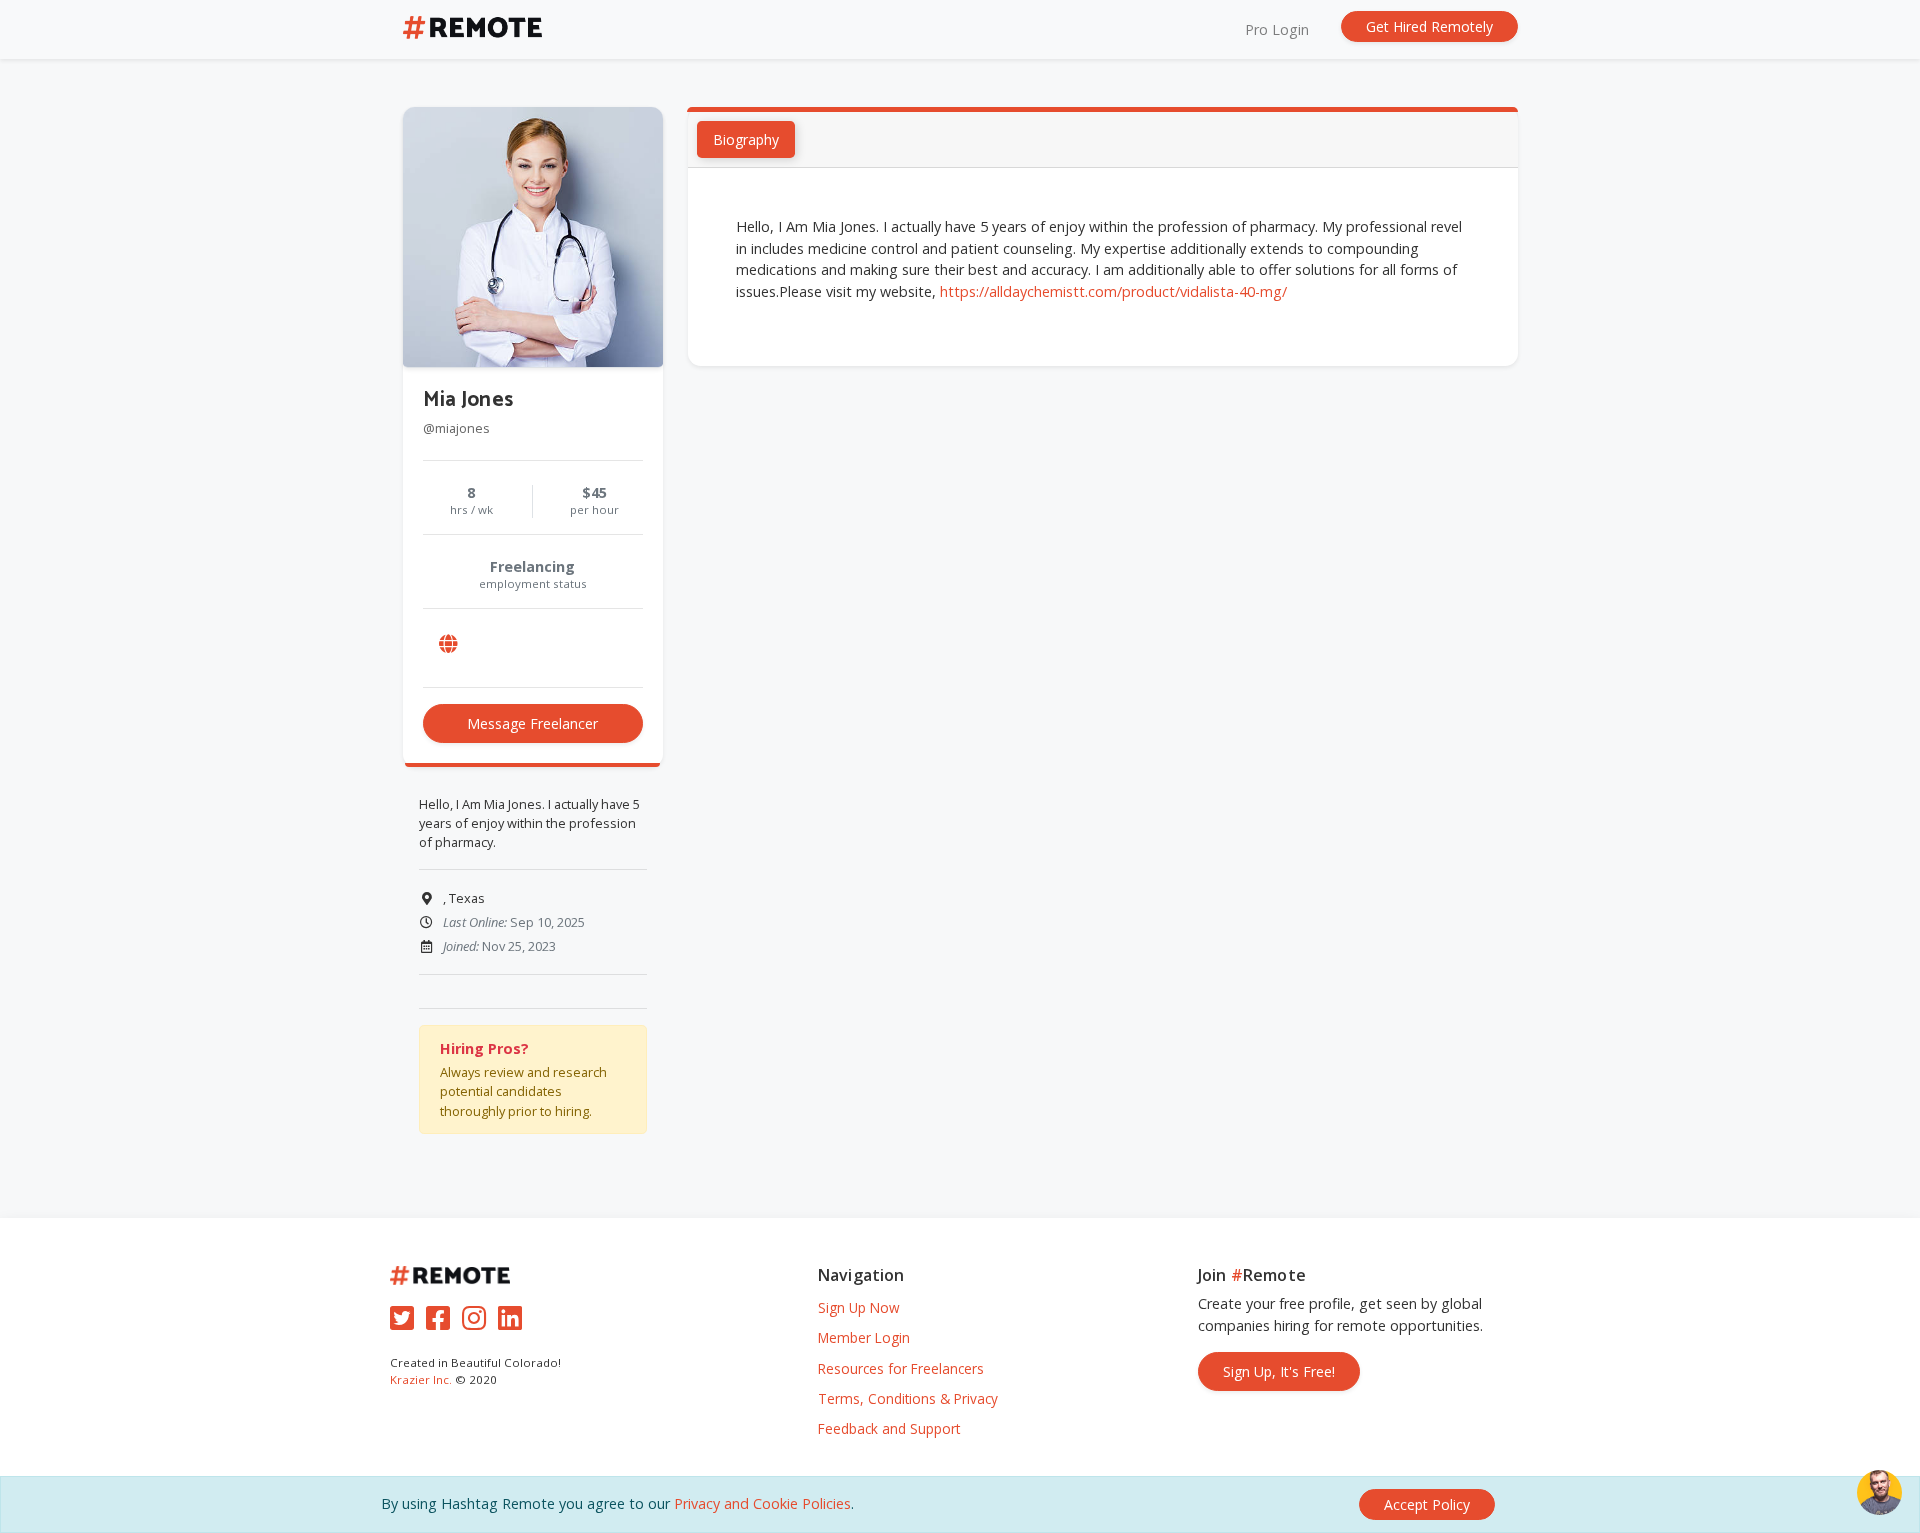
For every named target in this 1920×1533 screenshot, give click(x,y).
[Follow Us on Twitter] (406, 1322)
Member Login (864, 1337)
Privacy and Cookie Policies (762, 1503)
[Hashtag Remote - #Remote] (473, 29)
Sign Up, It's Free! (1279, 1371)
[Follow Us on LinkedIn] (514, 1322)
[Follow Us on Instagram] (478, 1322)
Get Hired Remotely (1429, 26)
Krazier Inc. (421, 1379)
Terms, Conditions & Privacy (908, 1398)
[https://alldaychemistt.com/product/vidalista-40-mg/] (449, 643)
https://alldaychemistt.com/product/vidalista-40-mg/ (1113, 291)
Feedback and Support (889, 1428)
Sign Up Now (859, 1307)
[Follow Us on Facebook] (442, 1322)
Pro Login (1277, 29)
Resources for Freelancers (901, 1368)
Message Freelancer (532, 723)
